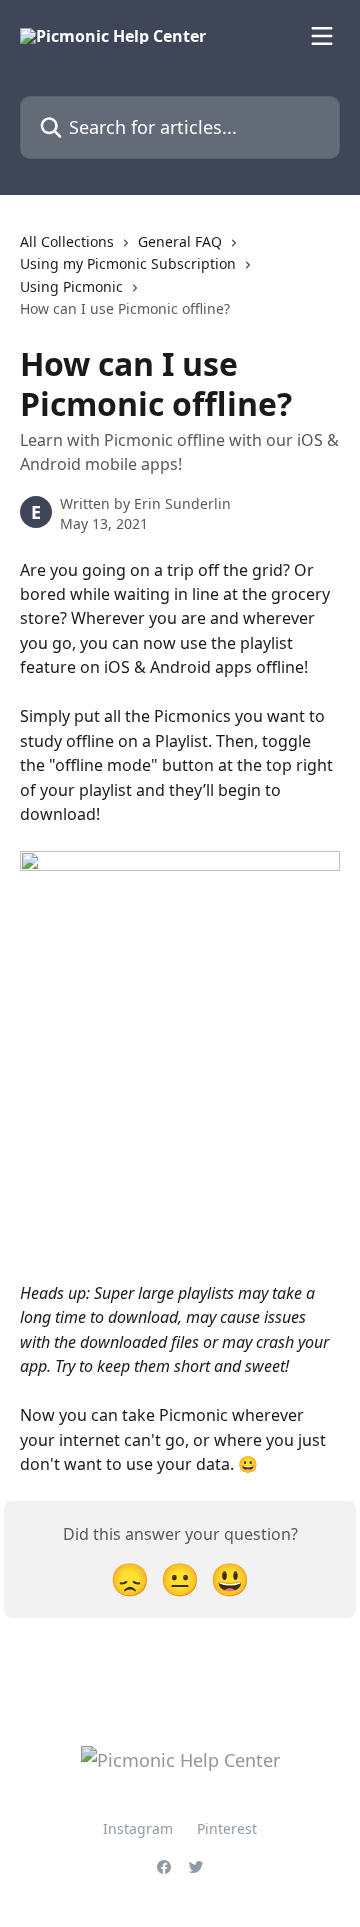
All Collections (67, 241)
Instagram (138, 1828)
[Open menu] (322, 36)
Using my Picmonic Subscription (128, 263)
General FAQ (180, 241)
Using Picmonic (71, 286)
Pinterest (227, 1828)
